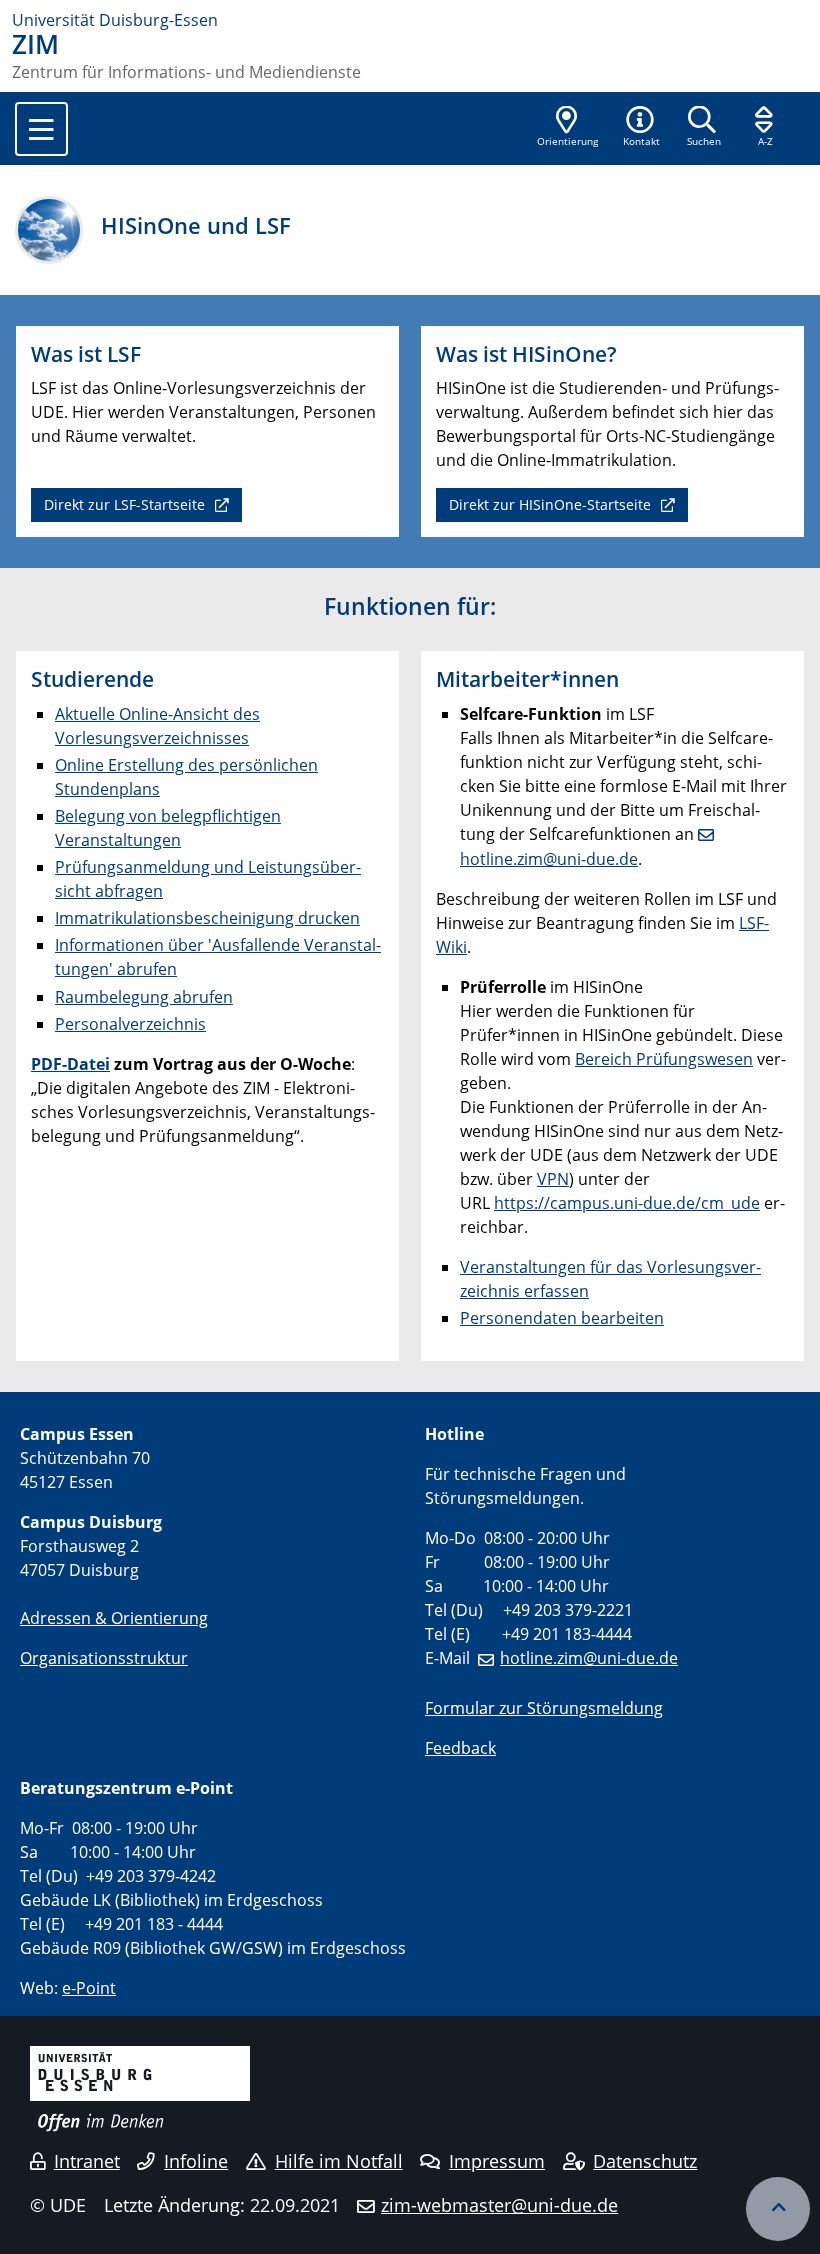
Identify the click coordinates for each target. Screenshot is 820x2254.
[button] (641, 128)
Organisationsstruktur (104, 1658)
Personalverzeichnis (130, 1024)
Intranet (87, 2161)
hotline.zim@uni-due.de (589, 1658)
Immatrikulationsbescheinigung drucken (207, 918)
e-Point (89, 1988)
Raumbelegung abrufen (144, 997)
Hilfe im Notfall (339, 2161)
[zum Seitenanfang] (778, 2209)
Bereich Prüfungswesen (664, 1059)
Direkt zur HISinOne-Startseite (552, 504)
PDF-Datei (70, 1064)
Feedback (460, 1748)
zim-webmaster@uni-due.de (499, 2205)
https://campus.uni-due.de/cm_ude (627, 1203)
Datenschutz (645, 2161)
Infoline (196, 2161)
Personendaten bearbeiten (562, 1318)
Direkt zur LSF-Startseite (126, 504)
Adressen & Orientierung (114, 1618)
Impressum (497, 2161)
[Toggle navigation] (41, 129)
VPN (553, 1179)
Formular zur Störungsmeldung (544, 1708)
